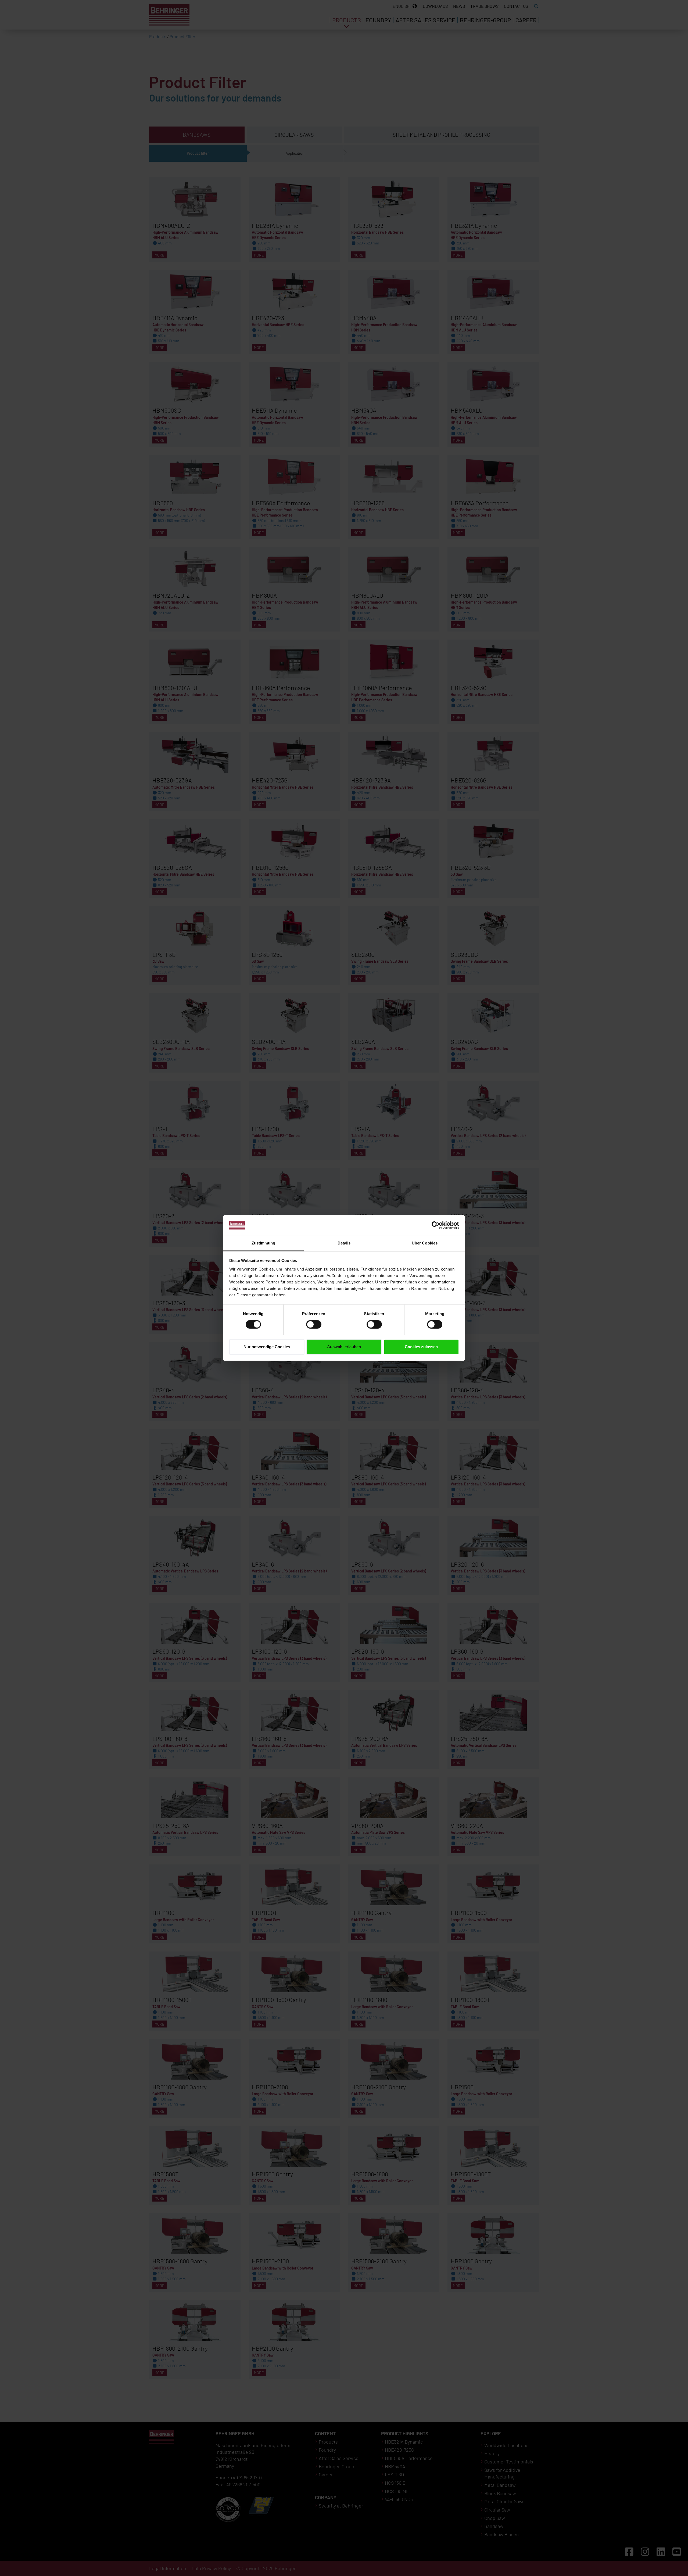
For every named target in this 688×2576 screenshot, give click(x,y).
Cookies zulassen (421, 1347)
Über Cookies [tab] (425, 1243)
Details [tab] (344, 1243)
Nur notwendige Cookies (267, 1347)
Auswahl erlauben (344, 1347)
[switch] (314, 1325)
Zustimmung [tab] (264, 1243)
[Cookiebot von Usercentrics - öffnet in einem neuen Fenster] (436, 1225)
